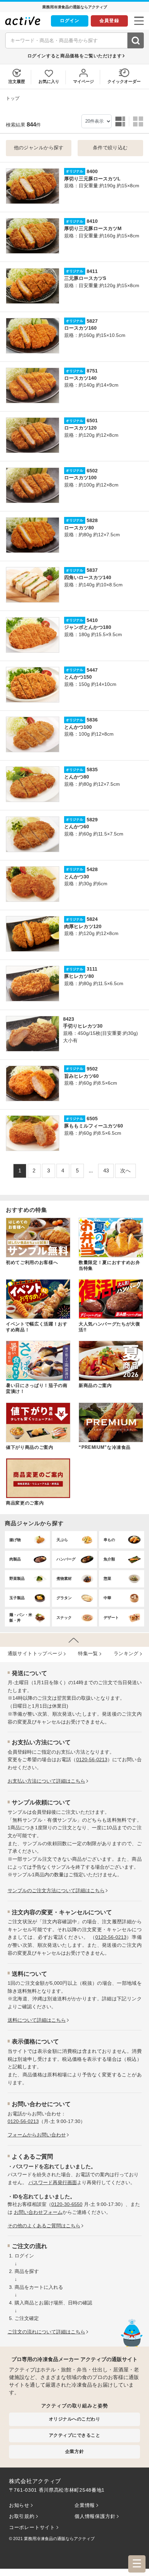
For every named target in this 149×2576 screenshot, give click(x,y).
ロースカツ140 (80, 378)
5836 (92, 720)
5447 (92, 670)
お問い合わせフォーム (38, 2212)
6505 (92, 1119)
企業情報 (85, 2505)
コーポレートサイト (32, 2527)
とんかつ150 (78, 677)
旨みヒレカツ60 (81, 1076)
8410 (92, 221)
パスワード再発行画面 (53, 2183)
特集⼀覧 (88, 1654)
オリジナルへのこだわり (75, 2419)
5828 (92, 521)
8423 (69, 1019)
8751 (92, 371)
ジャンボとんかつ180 (88, 627)
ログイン (70, 21)
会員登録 (109, 21)
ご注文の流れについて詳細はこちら (46, 2332)
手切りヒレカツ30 (83, 1026)
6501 (92, 421)
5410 (92, 620)
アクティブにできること (75, 2435)
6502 (92, 471)
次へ (125, 1171)
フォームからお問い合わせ (37, 2135)
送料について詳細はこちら (37, 2020)
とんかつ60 (77, 827)
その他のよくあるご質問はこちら (44, 2226)
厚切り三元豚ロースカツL (92, 179)
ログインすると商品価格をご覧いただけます (75, 56)
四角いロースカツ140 (88, 578)
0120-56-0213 (92, 1760)
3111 (92, 969)
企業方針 (74, 2451)
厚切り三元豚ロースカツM (93, 229)
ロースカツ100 (80, 478)
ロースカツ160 (80, 328)
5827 (92, 321)
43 (106, 1171)
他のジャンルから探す (39, 148)
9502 (92, 1069)
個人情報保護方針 (95, 2516)
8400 (92, 172)
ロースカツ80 (79, 528)
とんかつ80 (77, 777)
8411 (92, 271)
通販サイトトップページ (35, 1654)
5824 (92, 919)
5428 (92, 870)
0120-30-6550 (67, 2204)
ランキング (126, 1654)
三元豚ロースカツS (85, 278)
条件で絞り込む (110, 148)
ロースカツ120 (80, 428)
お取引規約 (22, 2516)
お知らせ (19, 2505)
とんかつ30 (77, 877)
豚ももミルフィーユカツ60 (94, 1126)
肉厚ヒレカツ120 (83, 927)
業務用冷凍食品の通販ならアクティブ (59, 2539)
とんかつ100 (78, 727)
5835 (92, 770)
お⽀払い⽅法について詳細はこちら (46, 1781)
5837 (92, 570)
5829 (92, 820)
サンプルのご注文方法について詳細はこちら (56, 1891)
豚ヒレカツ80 (79, 976)
